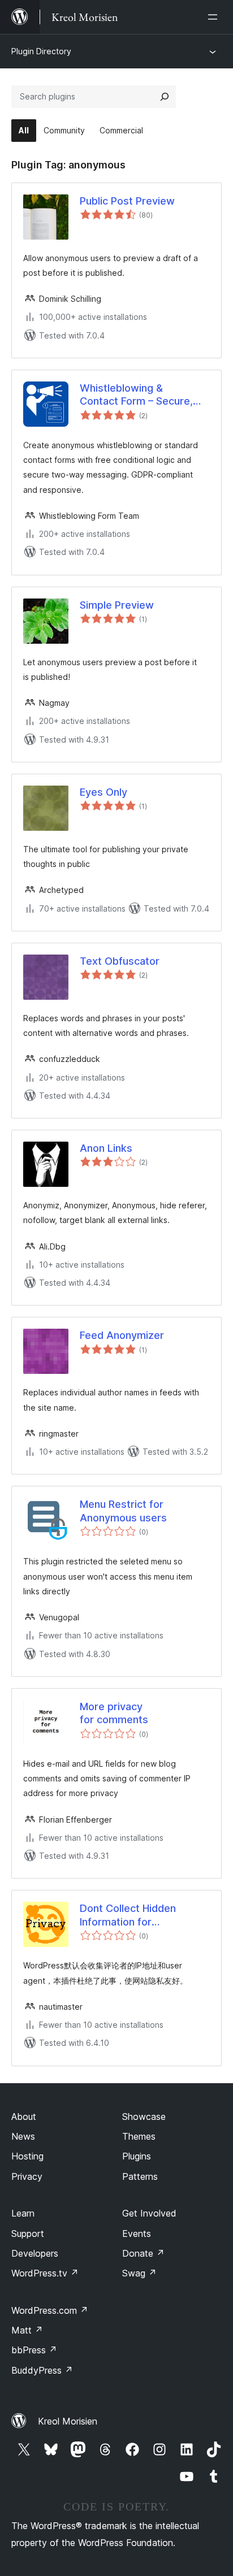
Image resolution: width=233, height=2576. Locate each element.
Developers (35, 2253)
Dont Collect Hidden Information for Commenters (128, 1915)
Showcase (144, 2117)
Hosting (27, 2156)
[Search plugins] (165, 97)
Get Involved (149, 2213)
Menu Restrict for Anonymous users (123, 1511)
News (23, 2136)
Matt (27, 2330)
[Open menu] (215, 17)
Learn (23, 2213)
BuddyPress (42, 2370)
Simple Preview (117, 605)
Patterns (140, 2176)
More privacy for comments (114, 1713)
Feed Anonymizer (122, 1335)
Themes (139, 2136)
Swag (139, 2273)
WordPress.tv (45, 2273)
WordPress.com (50, 2310)
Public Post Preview (127, 201)
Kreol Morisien (68, 2421)
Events (137, 2234)
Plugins (137, 2156)
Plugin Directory (41, 51)
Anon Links (106, 1148)
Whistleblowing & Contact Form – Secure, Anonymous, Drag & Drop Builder (141, 395)
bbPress (34, 2350)
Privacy (27, 2176)
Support (28, 2234)
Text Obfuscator (120, 961)
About (24, 2117)
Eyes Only (103, 792)
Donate (143, 2253)
